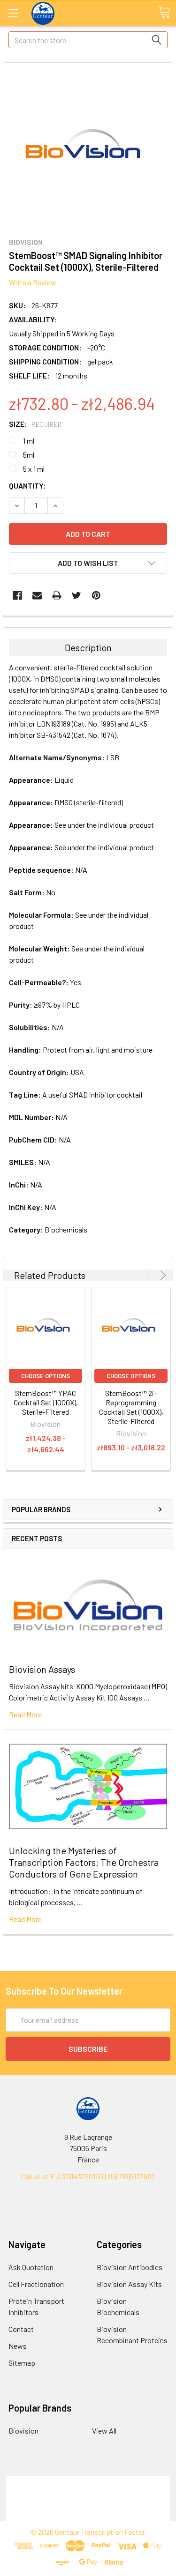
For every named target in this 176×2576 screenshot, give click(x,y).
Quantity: (27, 486)
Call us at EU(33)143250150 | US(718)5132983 (88, 2176)
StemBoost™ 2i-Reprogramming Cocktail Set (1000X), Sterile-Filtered (131, 1407)
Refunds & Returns (88, 2504)
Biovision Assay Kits (129, 2284)
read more (25, 1714)
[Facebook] (17, 595)
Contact (21, 2329)
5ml (29, 455)
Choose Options (46, 1376)
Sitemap (22, 2363)
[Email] (37, 595)
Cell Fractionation (36, 2284)
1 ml (29, 441)
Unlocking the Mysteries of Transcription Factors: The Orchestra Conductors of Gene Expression (84, 1862)
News (18, 2346)
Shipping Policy (88, 2492)
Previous (150, 1275)
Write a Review (33, 282)
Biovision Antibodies (130, 2267)
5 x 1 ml (34, 469)
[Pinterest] (96, 595)
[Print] (57, 595)
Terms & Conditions (88, 2481)
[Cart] (164, 13)
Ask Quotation (31, 2267)
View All (104, 2431)
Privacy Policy (88, 2515)
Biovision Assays (42, 1669)
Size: (35, 424)
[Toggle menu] (13, 13)
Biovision (23, 2431)
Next (162, 1275)
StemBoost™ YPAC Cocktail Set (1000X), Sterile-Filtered (46, 1402)
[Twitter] (77, 595)
